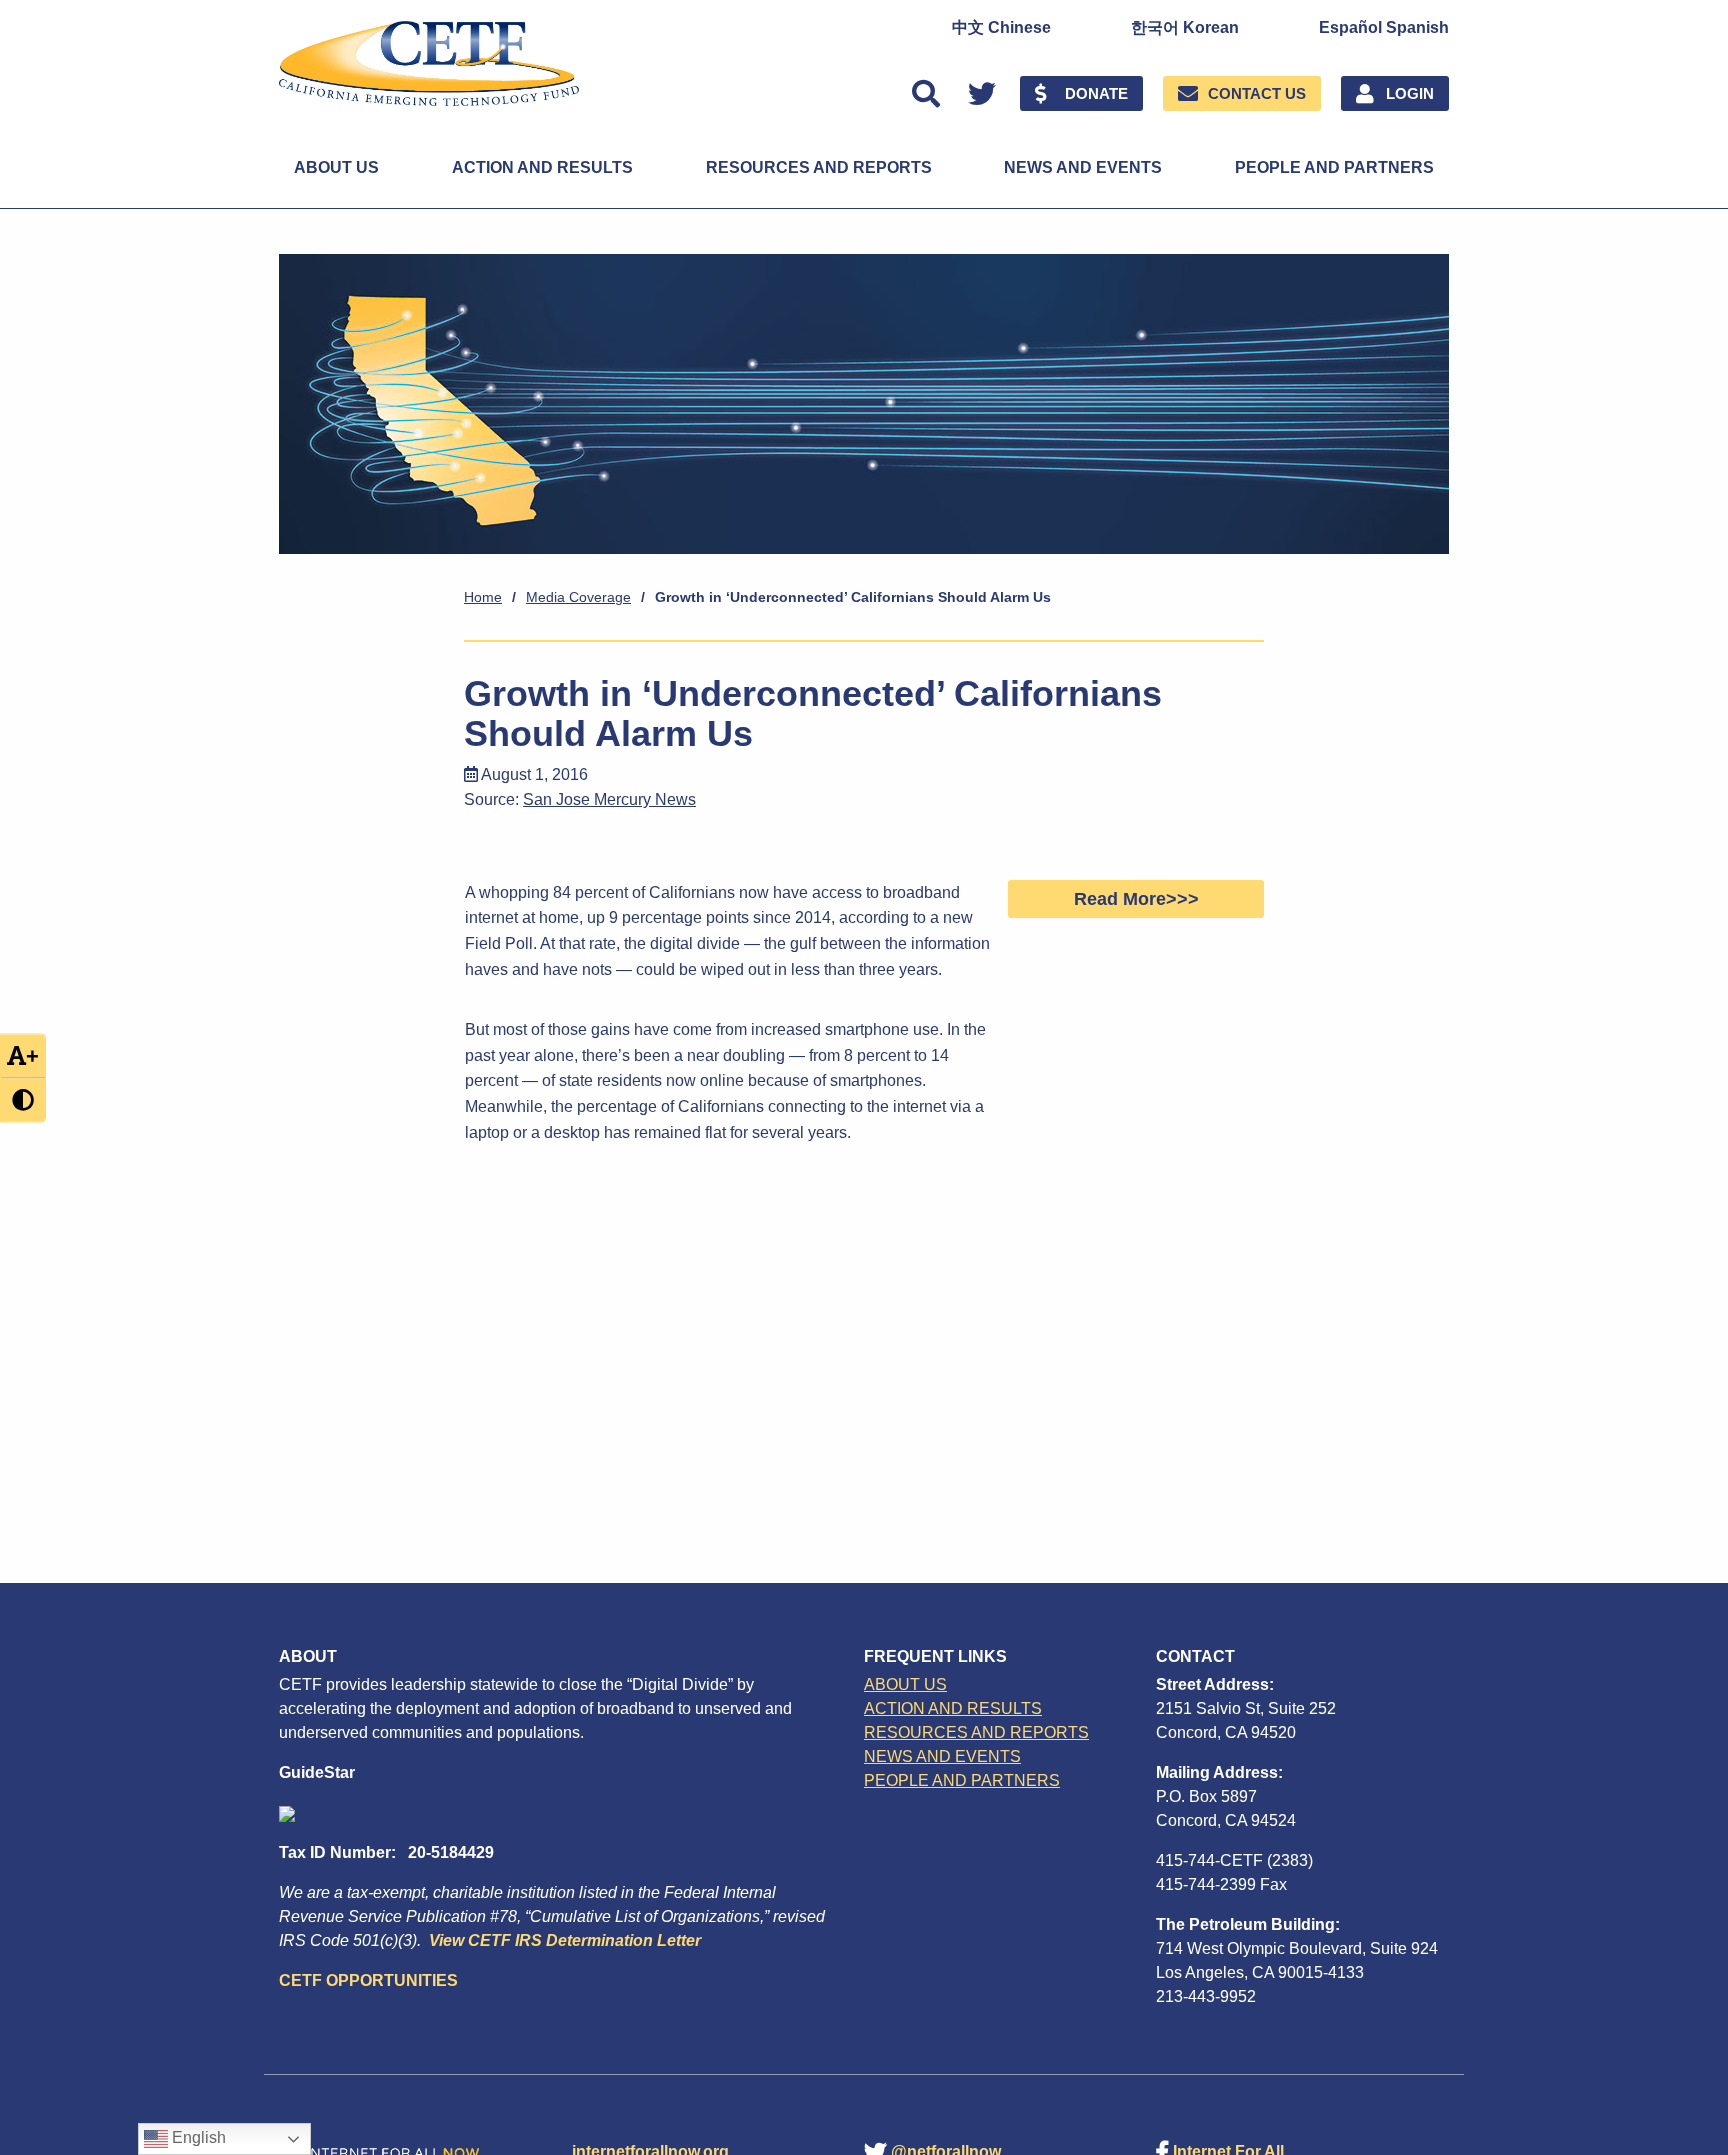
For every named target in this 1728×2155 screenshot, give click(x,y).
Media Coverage (578, 597)
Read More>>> (1136, 899)
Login (1410, 93)
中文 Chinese (1001, 28)
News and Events (1083, 167)
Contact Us (1257, 93)
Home (483, 597)
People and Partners (1334, 167)
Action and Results (542, 167)
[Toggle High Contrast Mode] (23, 1099)
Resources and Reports (819, 167)
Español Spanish (1384, 28)
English (197, 2137)
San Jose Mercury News (609, 799)
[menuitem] (1001, 28)
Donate (1096, 93)
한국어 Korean (1185, 28)
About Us (336, 167)
